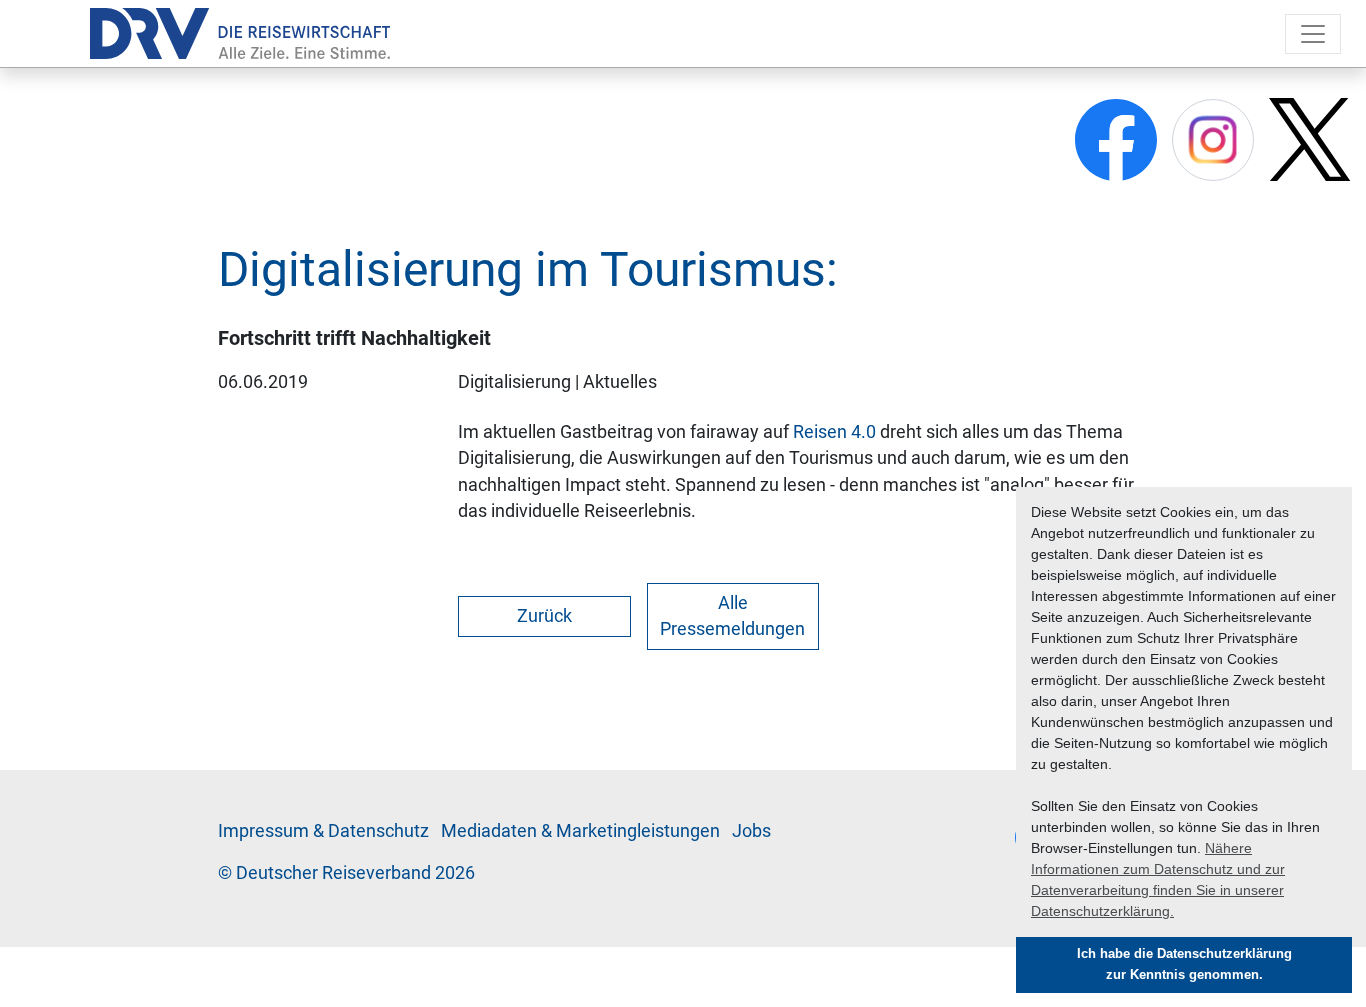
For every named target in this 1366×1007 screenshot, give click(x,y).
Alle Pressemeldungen (732, 616)
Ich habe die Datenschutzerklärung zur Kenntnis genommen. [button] (1184, 964)
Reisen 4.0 (834, 432)
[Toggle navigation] (1313, 34)
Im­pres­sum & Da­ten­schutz (323, 831)
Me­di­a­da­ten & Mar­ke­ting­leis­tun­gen (580, 831)
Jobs (751, 831)
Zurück (544, 616)
